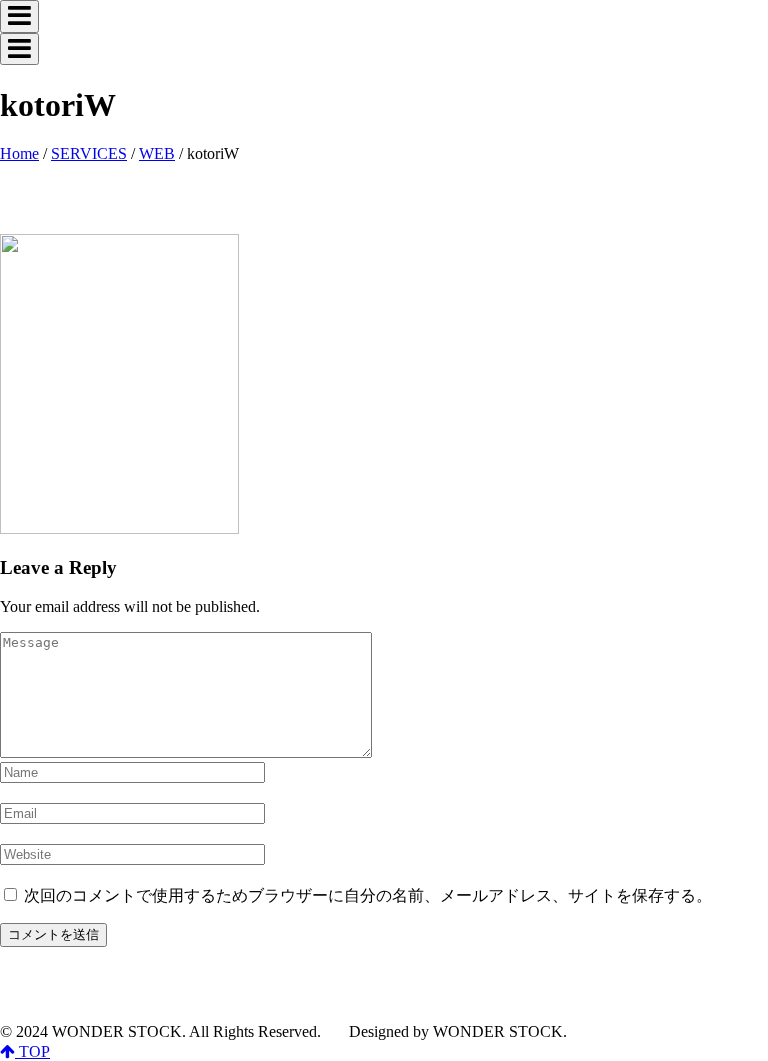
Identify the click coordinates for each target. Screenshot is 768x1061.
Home (19, 153)
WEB (157, 153)
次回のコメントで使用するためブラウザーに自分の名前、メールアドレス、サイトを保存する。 (368, 895)
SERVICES (89, 153)
